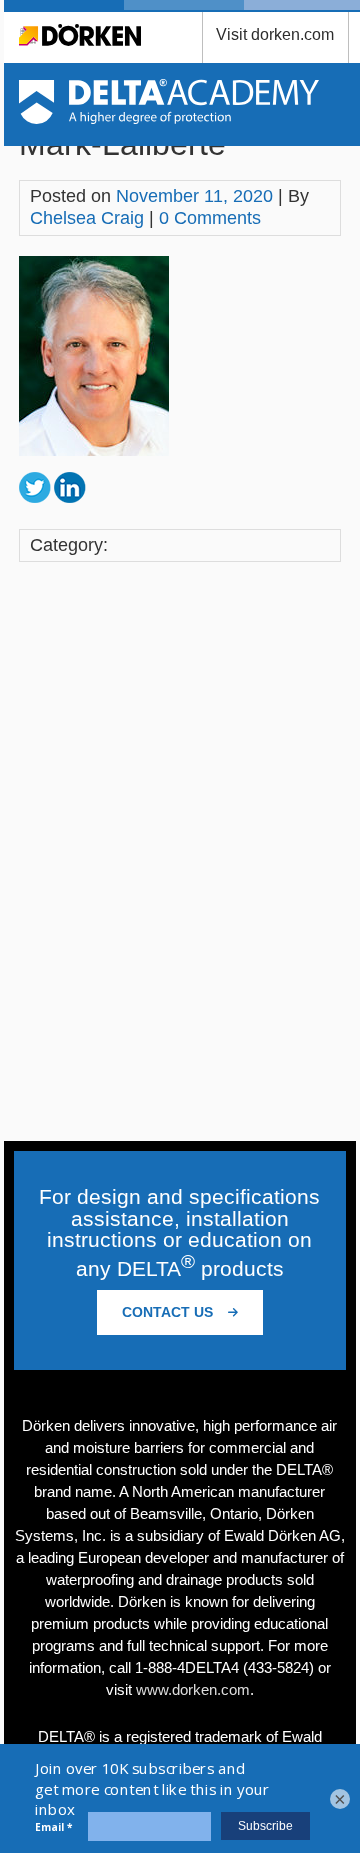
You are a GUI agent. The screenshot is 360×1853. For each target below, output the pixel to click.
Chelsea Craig (87, 218)
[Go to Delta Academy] (169, 118)
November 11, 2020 (194, 196)
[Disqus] (180, 854)
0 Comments (210, 218)
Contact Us (169, 1312)
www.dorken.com (193, 1689)
